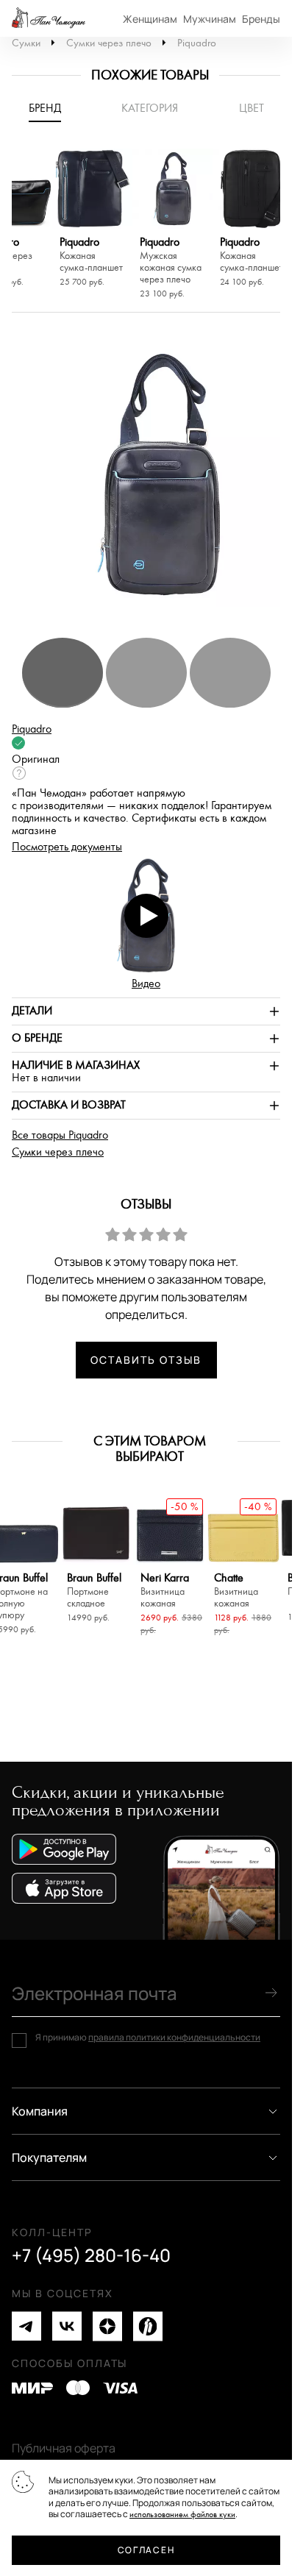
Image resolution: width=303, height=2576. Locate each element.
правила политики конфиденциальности (174, 2037)
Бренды (261, 19)
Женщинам (150, 19)
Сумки (26, 43)
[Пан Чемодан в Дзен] (107, 2326)
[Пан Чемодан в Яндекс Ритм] (148, 2326)
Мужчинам (210, 19)
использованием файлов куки (182, 2515)
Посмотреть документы (67, 847)
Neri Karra (165, 1591)
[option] (92, 220)
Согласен (146, 2550)
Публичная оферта (64, 2448)
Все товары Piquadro (60, 1135)
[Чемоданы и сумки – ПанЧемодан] (49, 18)
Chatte (236, 1591)
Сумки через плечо (109, 43)
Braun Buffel (94, 1591)
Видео (146, 984)
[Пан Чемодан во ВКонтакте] (67, 2326)
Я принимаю (148, 2038)
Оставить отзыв (146, 1360)
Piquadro (197, 43)
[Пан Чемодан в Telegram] (26, 2326)
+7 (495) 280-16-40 (91, 2255)
